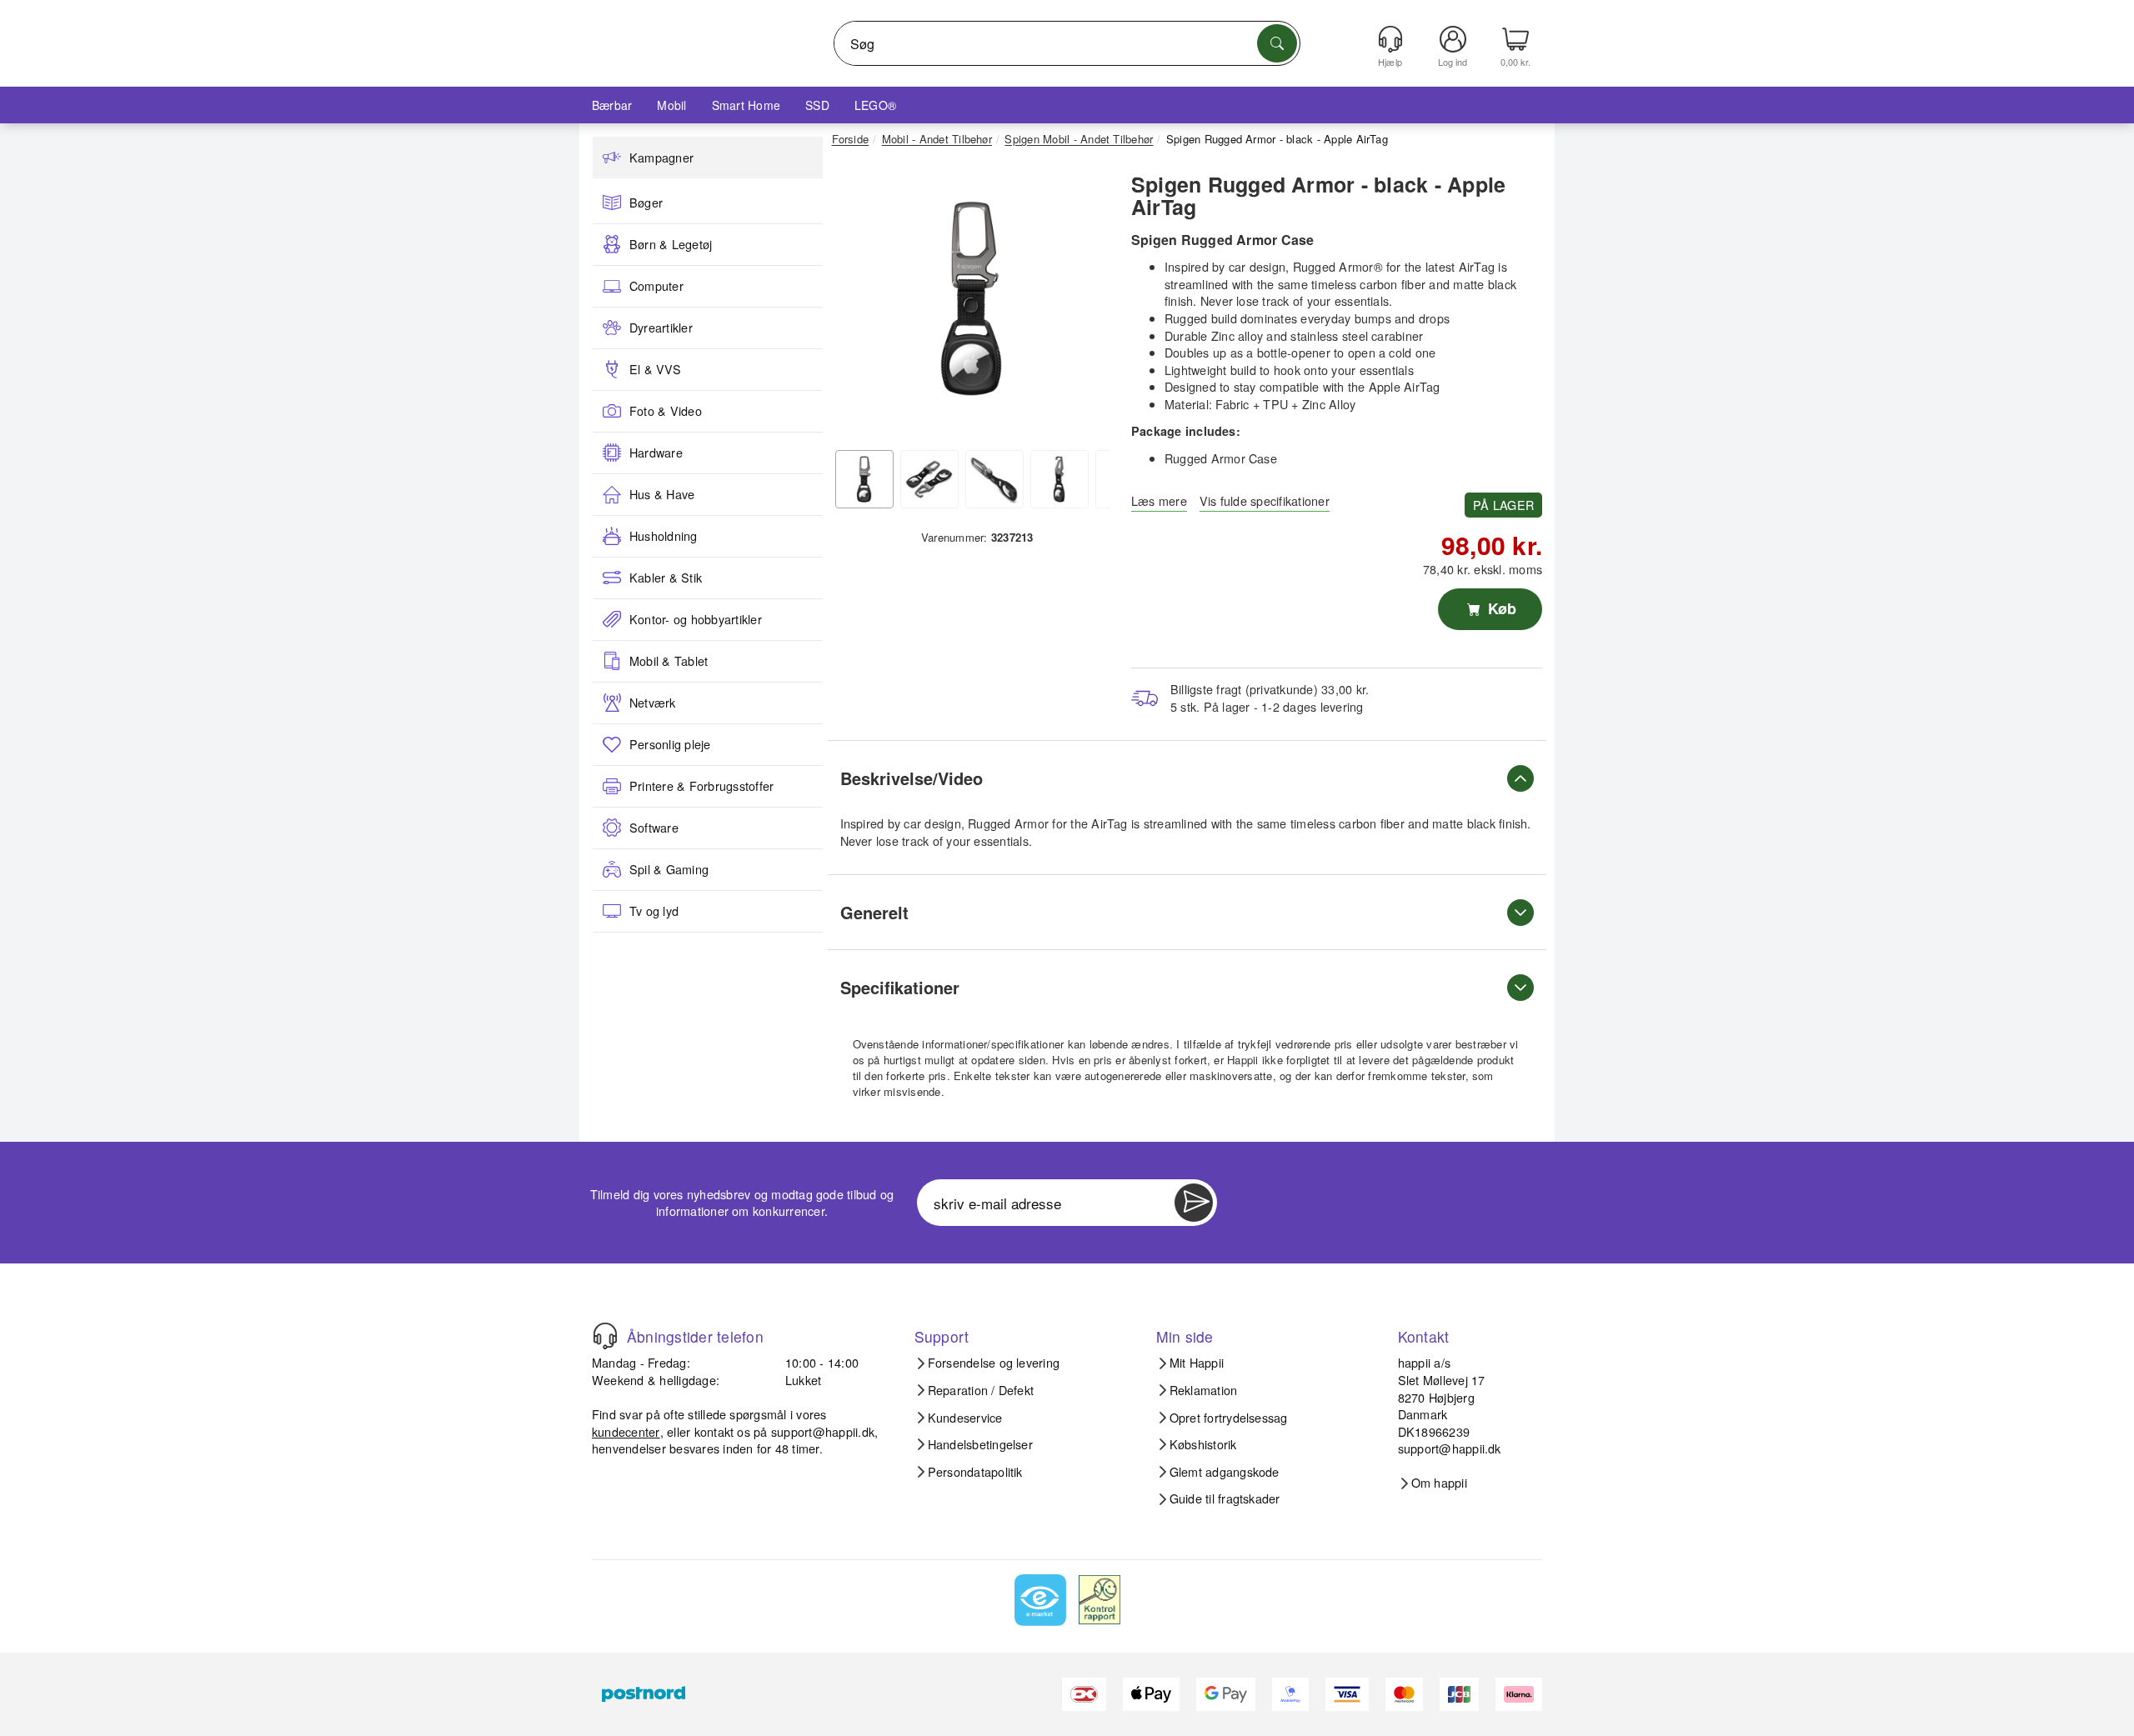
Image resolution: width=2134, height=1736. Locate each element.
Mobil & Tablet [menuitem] (669, 661)
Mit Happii (1197, 1363)
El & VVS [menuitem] (655, 369)
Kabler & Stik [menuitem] (666, 578)
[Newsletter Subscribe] (1194, 1203)
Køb (1500, 608)
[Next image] (1085, 303)
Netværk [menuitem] (653, 703)
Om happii (1439, 1483)
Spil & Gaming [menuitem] (669, 869)
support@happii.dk (823, 1431)
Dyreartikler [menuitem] (661, 328)
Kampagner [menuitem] (661, 158)
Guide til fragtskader (1225, 1498)
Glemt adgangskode (1225, 1472)
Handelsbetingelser (980, 1444)
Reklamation (1204, 1390)
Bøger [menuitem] (646, 203)
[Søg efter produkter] (1277, 43)
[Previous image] (857, 303)
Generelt (874, 912)
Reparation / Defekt (981, 1390)
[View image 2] (929, 479)
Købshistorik (1203, 1444)
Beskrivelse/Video (912, 778)
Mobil (671, 105)
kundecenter (626, 1431)
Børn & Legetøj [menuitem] (671, 244)
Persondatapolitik (975, 1472)
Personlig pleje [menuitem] (670, 744)
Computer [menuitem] (656, 286)
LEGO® (875, 105)
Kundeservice (965, 1418)
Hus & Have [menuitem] (662, 494)
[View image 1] (864, 479)
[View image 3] (994, 479)
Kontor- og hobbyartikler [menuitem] (696, 619)
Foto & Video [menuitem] (666, 411)
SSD (817, 105)
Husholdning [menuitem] (664, 536)
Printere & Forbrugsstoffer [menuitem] (701, 786)
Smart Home (746, 105)
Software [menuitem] (654, 828)
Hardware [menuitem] (656, 453)
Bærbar (612, 105)
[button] (971, 298)
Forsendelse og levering (994, 1363)
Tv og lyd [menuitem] (654, 911)
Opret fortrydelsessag (1229, 1418)
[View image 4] (1059, 479)
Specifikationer (900, 987)
